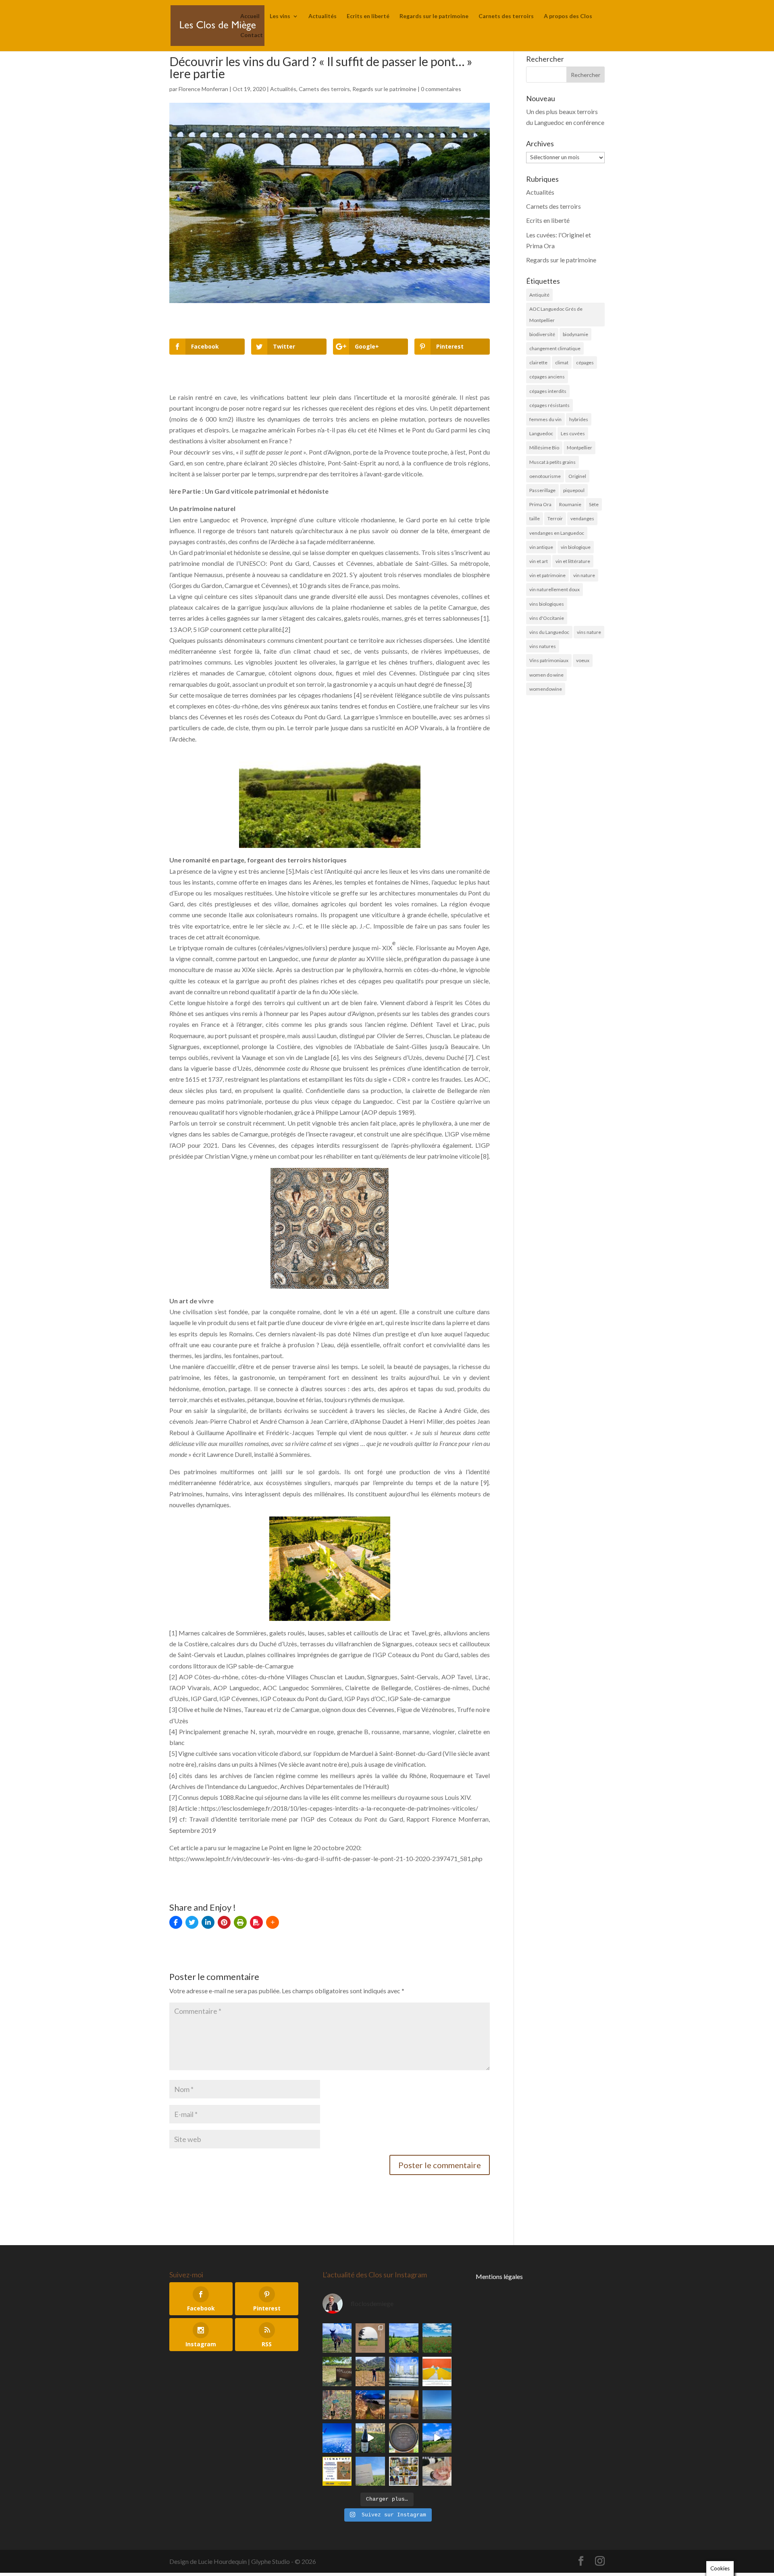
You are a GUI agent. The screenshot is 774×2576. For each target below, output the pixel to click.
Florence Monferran (203, 89)
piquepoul (574, 490)
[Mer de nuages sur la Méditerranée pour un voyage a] (337, 2438)
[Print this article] (240, 1922)
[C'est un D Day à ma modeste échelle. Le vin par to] (370, 2471)
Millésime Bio (544, 448)
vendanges (582, 518)
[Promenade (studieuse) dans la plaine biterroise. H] (437, 2438)
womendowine (546, 689)
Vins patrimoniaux (549, 660)
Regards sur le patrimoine (434, 16)
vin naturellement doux (554, 589)
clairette (538, 363)
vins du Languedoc (549, 632)
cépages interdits (548, 391)
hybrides (579, 419)
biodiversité (542, 334)
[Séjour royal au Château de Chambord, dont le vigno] (370, 2438)
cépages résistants (549, 405)
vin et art (539, 561)
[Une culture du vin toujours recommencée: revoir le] (404, 2371)
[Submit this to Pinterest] (224, 1922)
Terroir (555, 518)
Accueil (250, 16)
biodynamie (575, 334)
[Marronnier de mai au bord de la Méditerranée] (437, 2338)
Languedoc (541, 433)
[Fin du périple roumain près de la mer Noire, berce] (437, 2405)
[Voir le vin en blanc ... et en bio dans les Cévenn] (404, 2471)
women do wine (546, 675)
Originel (577, 476)
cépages (585, 363)
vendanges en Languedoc (557, 533)
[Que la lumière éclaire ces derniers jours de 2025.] (370, 2405)
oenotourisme (545, 476)
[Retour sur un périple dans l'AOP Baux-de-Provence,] (370, 2338)
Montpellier (579, 448)
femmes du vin (545, 419)
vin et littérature (573, 561)
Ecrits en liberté (368, 16)
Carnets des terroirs (506, 16)
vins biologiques (547, 604)
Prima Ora (540, 504)
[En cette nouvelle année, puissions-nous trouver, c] (437, 2371)
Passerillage (542, 490)
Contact (252, 35)
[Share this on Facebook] (176, 1922)
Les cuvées (573, 433)
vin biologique (576, 547)
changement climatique (555, 348)
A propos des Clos (568, 16)
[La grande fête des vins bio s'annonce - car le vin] (437, 2471)
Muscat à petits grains (552, 462)
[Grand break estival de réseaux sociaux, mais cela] (404, 2438)
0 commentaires (441, 89)
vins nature (589, 632)
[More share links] (273, 1922)
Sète (594, 504)
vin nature (584, 575)
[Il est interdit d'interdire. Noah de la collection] (337, 2405)
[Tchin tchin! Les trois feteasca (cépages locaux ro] (404, 2405)
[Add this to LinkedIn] (208, 1922)
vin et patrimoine (547, 575)
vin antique (541, 547)
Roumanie (570, 504)
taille (535, 518)
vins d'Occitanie (547, 618)
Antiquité (539, 295)
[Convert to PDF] (256, 1922)
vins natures (543, 646)
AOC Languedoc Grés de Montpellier (556, 314)
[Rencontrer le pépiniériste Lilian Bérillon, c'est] (337, 2371)
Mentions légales (499, 2276)
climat (562, 363)
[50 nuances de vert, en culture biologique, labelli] (404, 2338)
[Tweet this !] (192, 1922)
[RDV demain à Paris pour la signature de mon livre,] (337, 2471)
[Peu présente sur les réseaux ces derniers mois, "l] (370, 2371)
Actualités (322, 16)
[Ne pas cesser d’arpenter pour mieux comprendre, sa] (337, 2338)
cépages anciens (547, 377)
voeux (583, 660)
